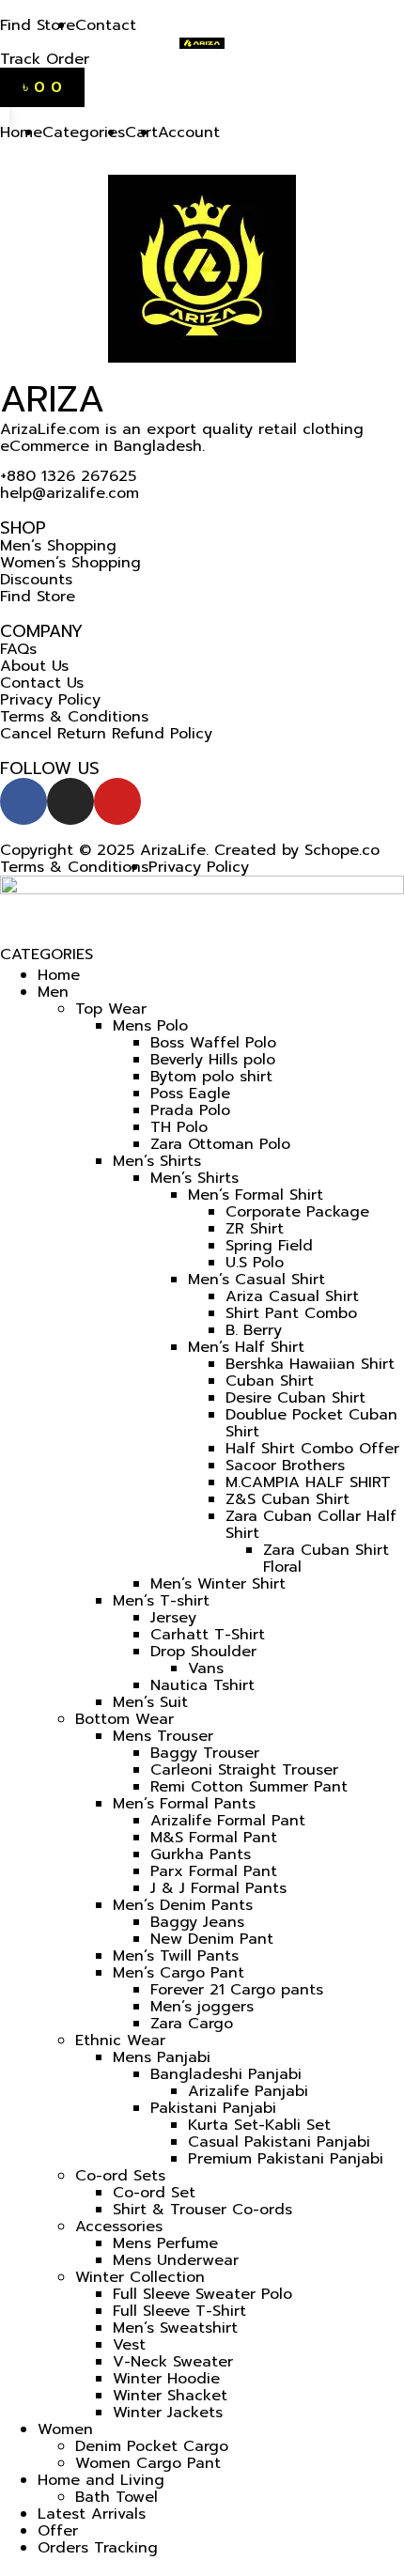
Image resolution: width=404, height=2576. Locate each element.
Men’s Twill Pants (176, 1956)
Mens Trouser (163, 1736)
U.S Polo (255, 1263)
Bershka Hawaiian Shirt (310, 1364)
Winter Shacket (170, 2396)
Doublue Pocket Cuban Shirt (311, 1423)
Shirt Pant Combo (291, 1313)
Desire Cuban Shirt (295, 1398)
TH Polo (179, 1127)
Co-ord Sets (120, 2176)
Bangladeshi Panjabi (226, 2074)
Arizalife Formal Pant (228, 1821)
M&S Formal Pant (214, 1838)
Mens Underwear (176, 2260)
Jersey (173, 1618)
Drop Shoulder (203, 1652)
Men (53, 992)
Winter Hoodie (166, 2379)
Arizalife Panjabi (248, 2091)
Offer (58, 2531)
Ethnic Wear (120, 2041)
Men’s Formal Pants (184, 1804)
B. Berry (254, 1330)
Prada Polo (190, 1110)
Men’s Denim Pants (183, 1905)
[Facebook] (23, 801)
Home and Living (101, 2480)
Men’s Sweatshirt (175, 2328)
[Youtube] (117, 801)
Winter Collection (140, 2277)
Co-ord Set (154, 2193)
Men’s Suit (150, 1702)
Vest (129, 2345)
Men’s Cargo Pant (179, 1973)
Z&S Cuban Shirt (287, 1499)
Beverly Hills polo (213, 1060)
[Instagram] (70, 801)
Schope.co (342, 850)
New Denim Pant (212, 1939)
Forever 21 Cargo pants (237, 1990)
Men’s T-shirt (161, 1601)
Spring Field (269, 1246)
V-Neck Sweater (173, 2362)
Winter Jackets (168, 2413)
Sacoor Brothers (285, 1466)
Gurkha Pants (201, 1854)
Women (65, 2429)
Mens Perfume (165, 2243)
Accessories (119, 2227)
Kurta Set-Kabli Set (259, 2125)
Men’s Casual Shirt (256, 1280)
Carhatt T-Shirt (208, 1635)
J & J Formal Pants (218, 1888)
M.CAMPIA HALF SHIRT (308, 1482)
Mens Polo (150, 1026)
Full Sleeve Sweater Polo (202, 2294)
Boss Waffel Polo (213, 1043)
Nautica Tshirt (202, 1685)
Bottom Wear (124, 1719)
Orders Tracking (98, 2548)
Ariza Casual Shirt (292, 1296)
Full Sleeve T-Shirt (179, 2311)
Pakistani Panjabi (213, 2108)
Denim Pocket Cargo (152, 2446)
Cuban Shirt (270, 1381)
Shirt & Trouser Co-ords (202, 2210)
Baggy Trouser (205, 1753)
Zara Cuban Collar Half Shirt (311, 1525)
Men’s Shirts (157, 1161)
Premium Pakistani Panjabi (286, 2159)
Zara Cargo (192, 2024)
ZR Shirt (255, 1229)
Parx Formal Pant (214, 1871)
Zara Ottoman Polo (220, 1144)
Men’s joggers (202, 2007)
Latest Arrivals (92, 2514)
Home (59, 975)
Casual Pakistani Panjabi (279, 2142)
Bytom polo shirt (211, 1077)
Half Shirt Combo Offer (312, 1449)
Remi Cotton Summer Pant (249, 1787)
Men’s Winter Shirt (218, 1584)
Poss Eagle (190, 1094)
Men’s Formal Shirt (256, 1195)
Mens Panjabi (162, 2057)
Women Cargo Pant (148, 2463)
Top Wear (111, 1009)
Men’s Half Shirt (246, 1347)
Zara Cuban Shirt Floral (326, 1559)
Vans (206, 1668)
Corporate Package (297, 1212)
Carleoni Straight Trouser (244, 1770)
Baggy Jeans (197, 1922)
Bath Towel (117, 2497)
